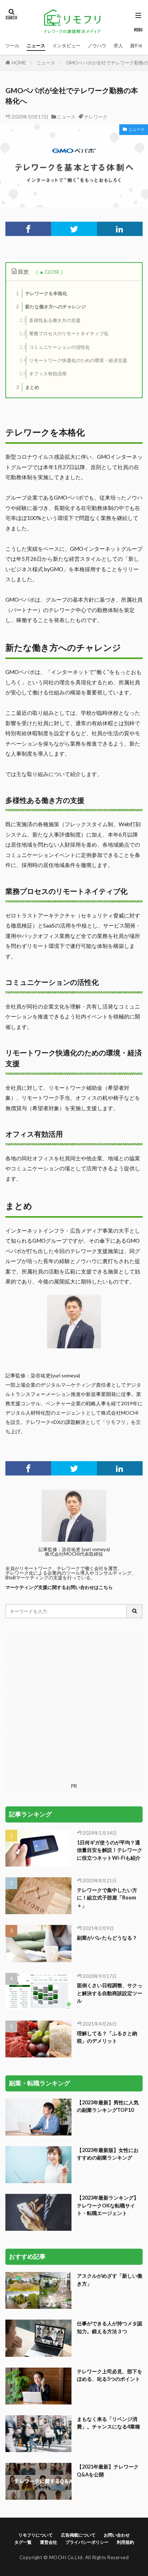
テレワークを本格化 (42, 293)
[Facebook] (28, 229)
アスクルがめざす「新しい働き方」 (110, 2279)
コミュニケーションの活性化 (55, 347)
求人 (118, 45)
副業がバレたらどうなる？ (107, 1938)
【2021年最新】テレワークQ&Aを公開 (108, 2470)
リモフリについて (36, 2535)
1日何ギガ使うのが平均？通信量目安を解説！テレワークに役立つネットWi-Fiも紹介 (110, 1850)
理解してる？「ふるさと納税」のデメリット (107, 2037)
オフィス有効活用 (43, 374)
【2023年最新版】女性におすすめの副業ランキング (108, 2154)
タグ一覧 (23, 2542)
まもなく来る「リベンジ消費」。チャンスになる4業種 (108, 2423)
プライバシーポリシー (87, 2542)
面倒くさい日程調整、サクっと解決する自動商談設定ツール (110, 1993)
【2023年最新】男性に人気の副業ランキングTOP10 (108, 2106)
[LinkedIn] (120, 229)
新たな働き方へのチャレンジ (51, 307)
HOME (19, 63)
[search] (135, 1611)
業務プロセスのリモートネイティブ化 (64, 333)
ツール (12, 45)
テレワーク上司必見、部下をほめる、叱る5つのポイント (110, 2375)
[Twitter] (74, 229)
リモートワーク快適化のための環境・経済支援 (73, 360)
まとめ (28, 387)
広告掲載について (78, 2535)
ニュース (36, 45)
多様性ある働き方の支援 (50, 320)
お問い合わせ (117, 2535)
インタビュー (66, 45)
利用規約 (125, 2542)
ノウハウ (97, 45)
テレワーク (96, 117)
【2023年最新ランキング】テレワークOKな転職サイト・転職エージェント (108, 2205)
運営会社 (48, 2542)
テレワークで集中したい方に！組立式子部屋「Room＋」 (107, 1898)
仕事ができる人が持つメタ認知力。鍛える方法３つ (110, 2327)
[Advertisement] (74, 1706)
